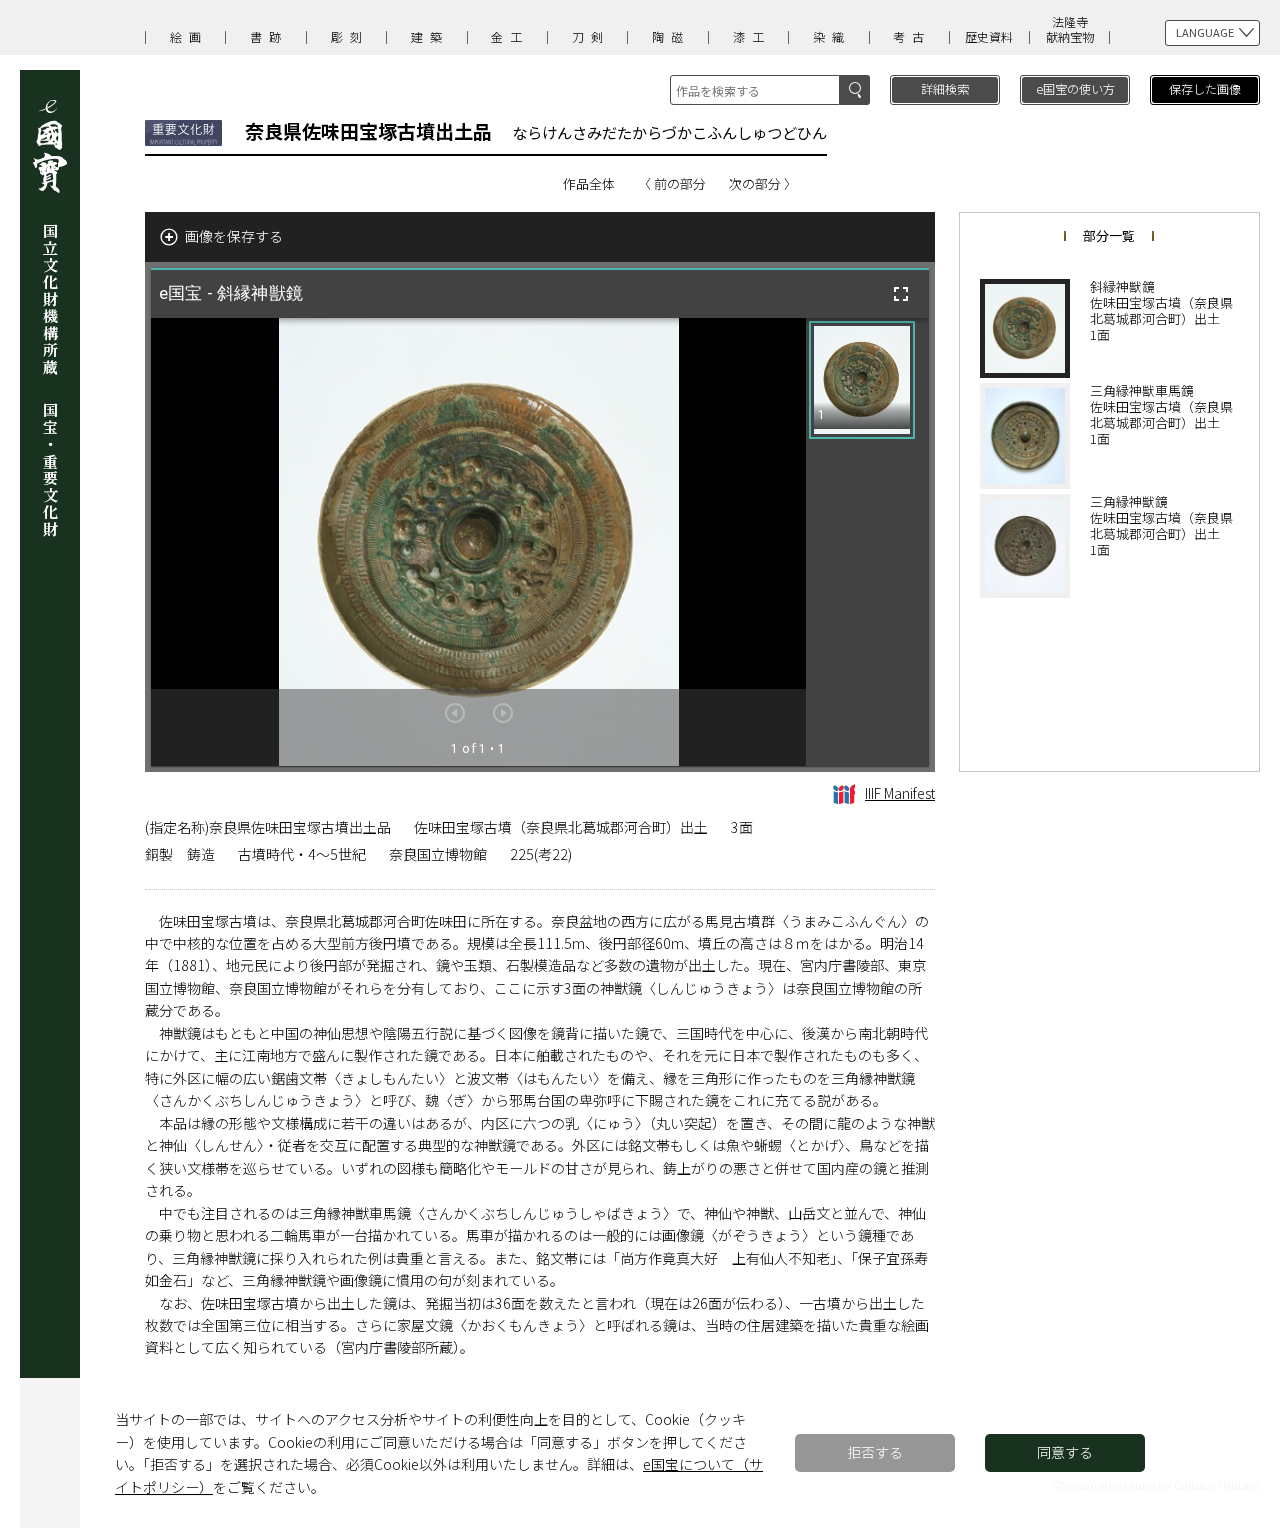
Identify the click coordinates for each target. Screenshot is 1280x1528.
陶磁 (671, 36)
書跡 (269, 36)
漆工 (752, 36)
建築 (430, 36)
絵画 (189, 36)
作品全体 (589, 183)
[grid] (867, 542)
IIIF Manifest (900, 793)
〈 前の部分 (672, 183)
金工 (510, 36)
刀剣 (591, 36)
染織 (832, 36)
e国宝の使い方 (1075, 88)
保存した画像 (1205, 88)
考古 (912, 36)
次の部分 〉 (763, 183)
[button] (862, 380)
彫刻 (350, 36)
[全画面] (901, 294)
